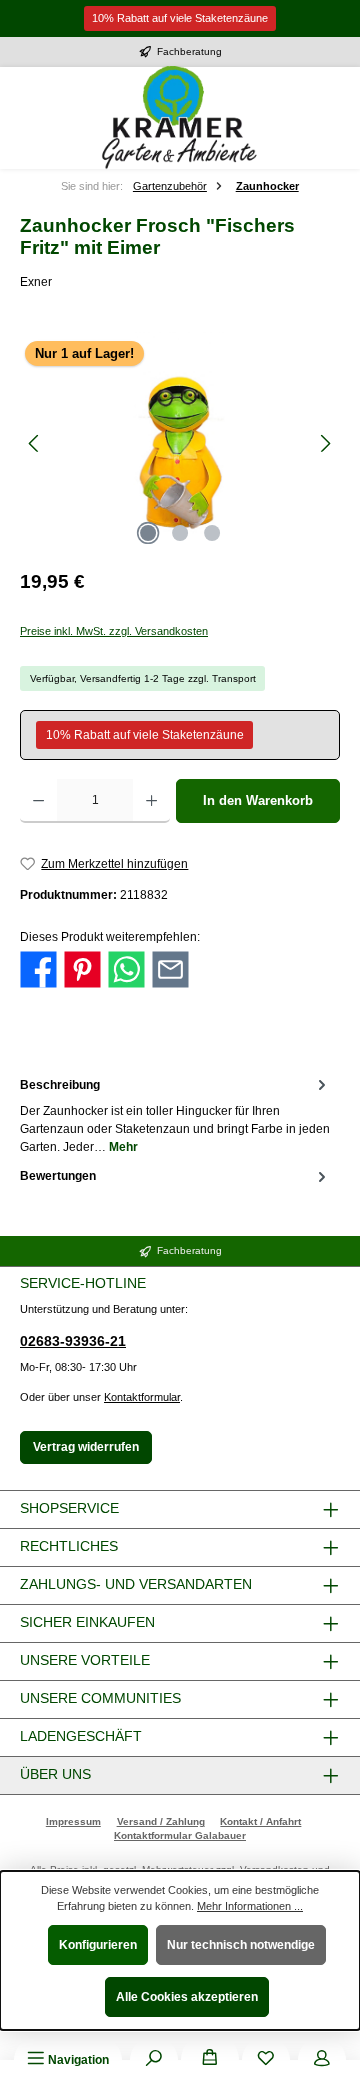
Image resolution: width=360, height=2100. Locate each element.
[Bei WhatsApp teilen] (126, 969)
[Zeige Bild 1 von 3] (148, 533)
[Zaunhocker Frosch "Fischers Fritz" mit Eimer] (180, 443)
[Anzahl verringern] (38, 801)
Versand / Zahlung (161, 1821)
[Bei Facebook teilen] (38, 969)
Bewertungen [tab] (58, 1176)
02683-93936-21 (73, 1341)
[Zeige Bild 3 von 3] (212, 533)
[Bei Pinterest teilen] (82, 969)
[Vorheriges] (35, 443)
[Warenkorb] (210, 2060)
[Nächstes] (325, 443)
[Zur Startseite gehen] (180, 118)
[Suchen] (154, 2060)
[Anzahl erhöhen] (151, 801)
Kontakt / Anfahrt (260, 1821)
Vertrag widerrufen (86, 1447)
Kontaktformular (142, 1397)
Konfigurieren (98, 1945)
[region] (180, 443)
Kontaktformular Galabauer (180, 1835)
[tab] (175, 1114)
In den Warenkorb (258, 800)
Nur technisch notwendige (241, 1945)
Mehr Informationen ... (250, 1906)
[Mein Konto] (322, 2060)
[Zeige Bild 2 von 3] (180, 533)
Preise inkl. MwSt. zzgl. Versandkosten (114, 631)
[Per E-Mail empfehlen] (170, 969)
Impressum (73, 1821)
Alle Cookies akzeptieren (187, 1997)
